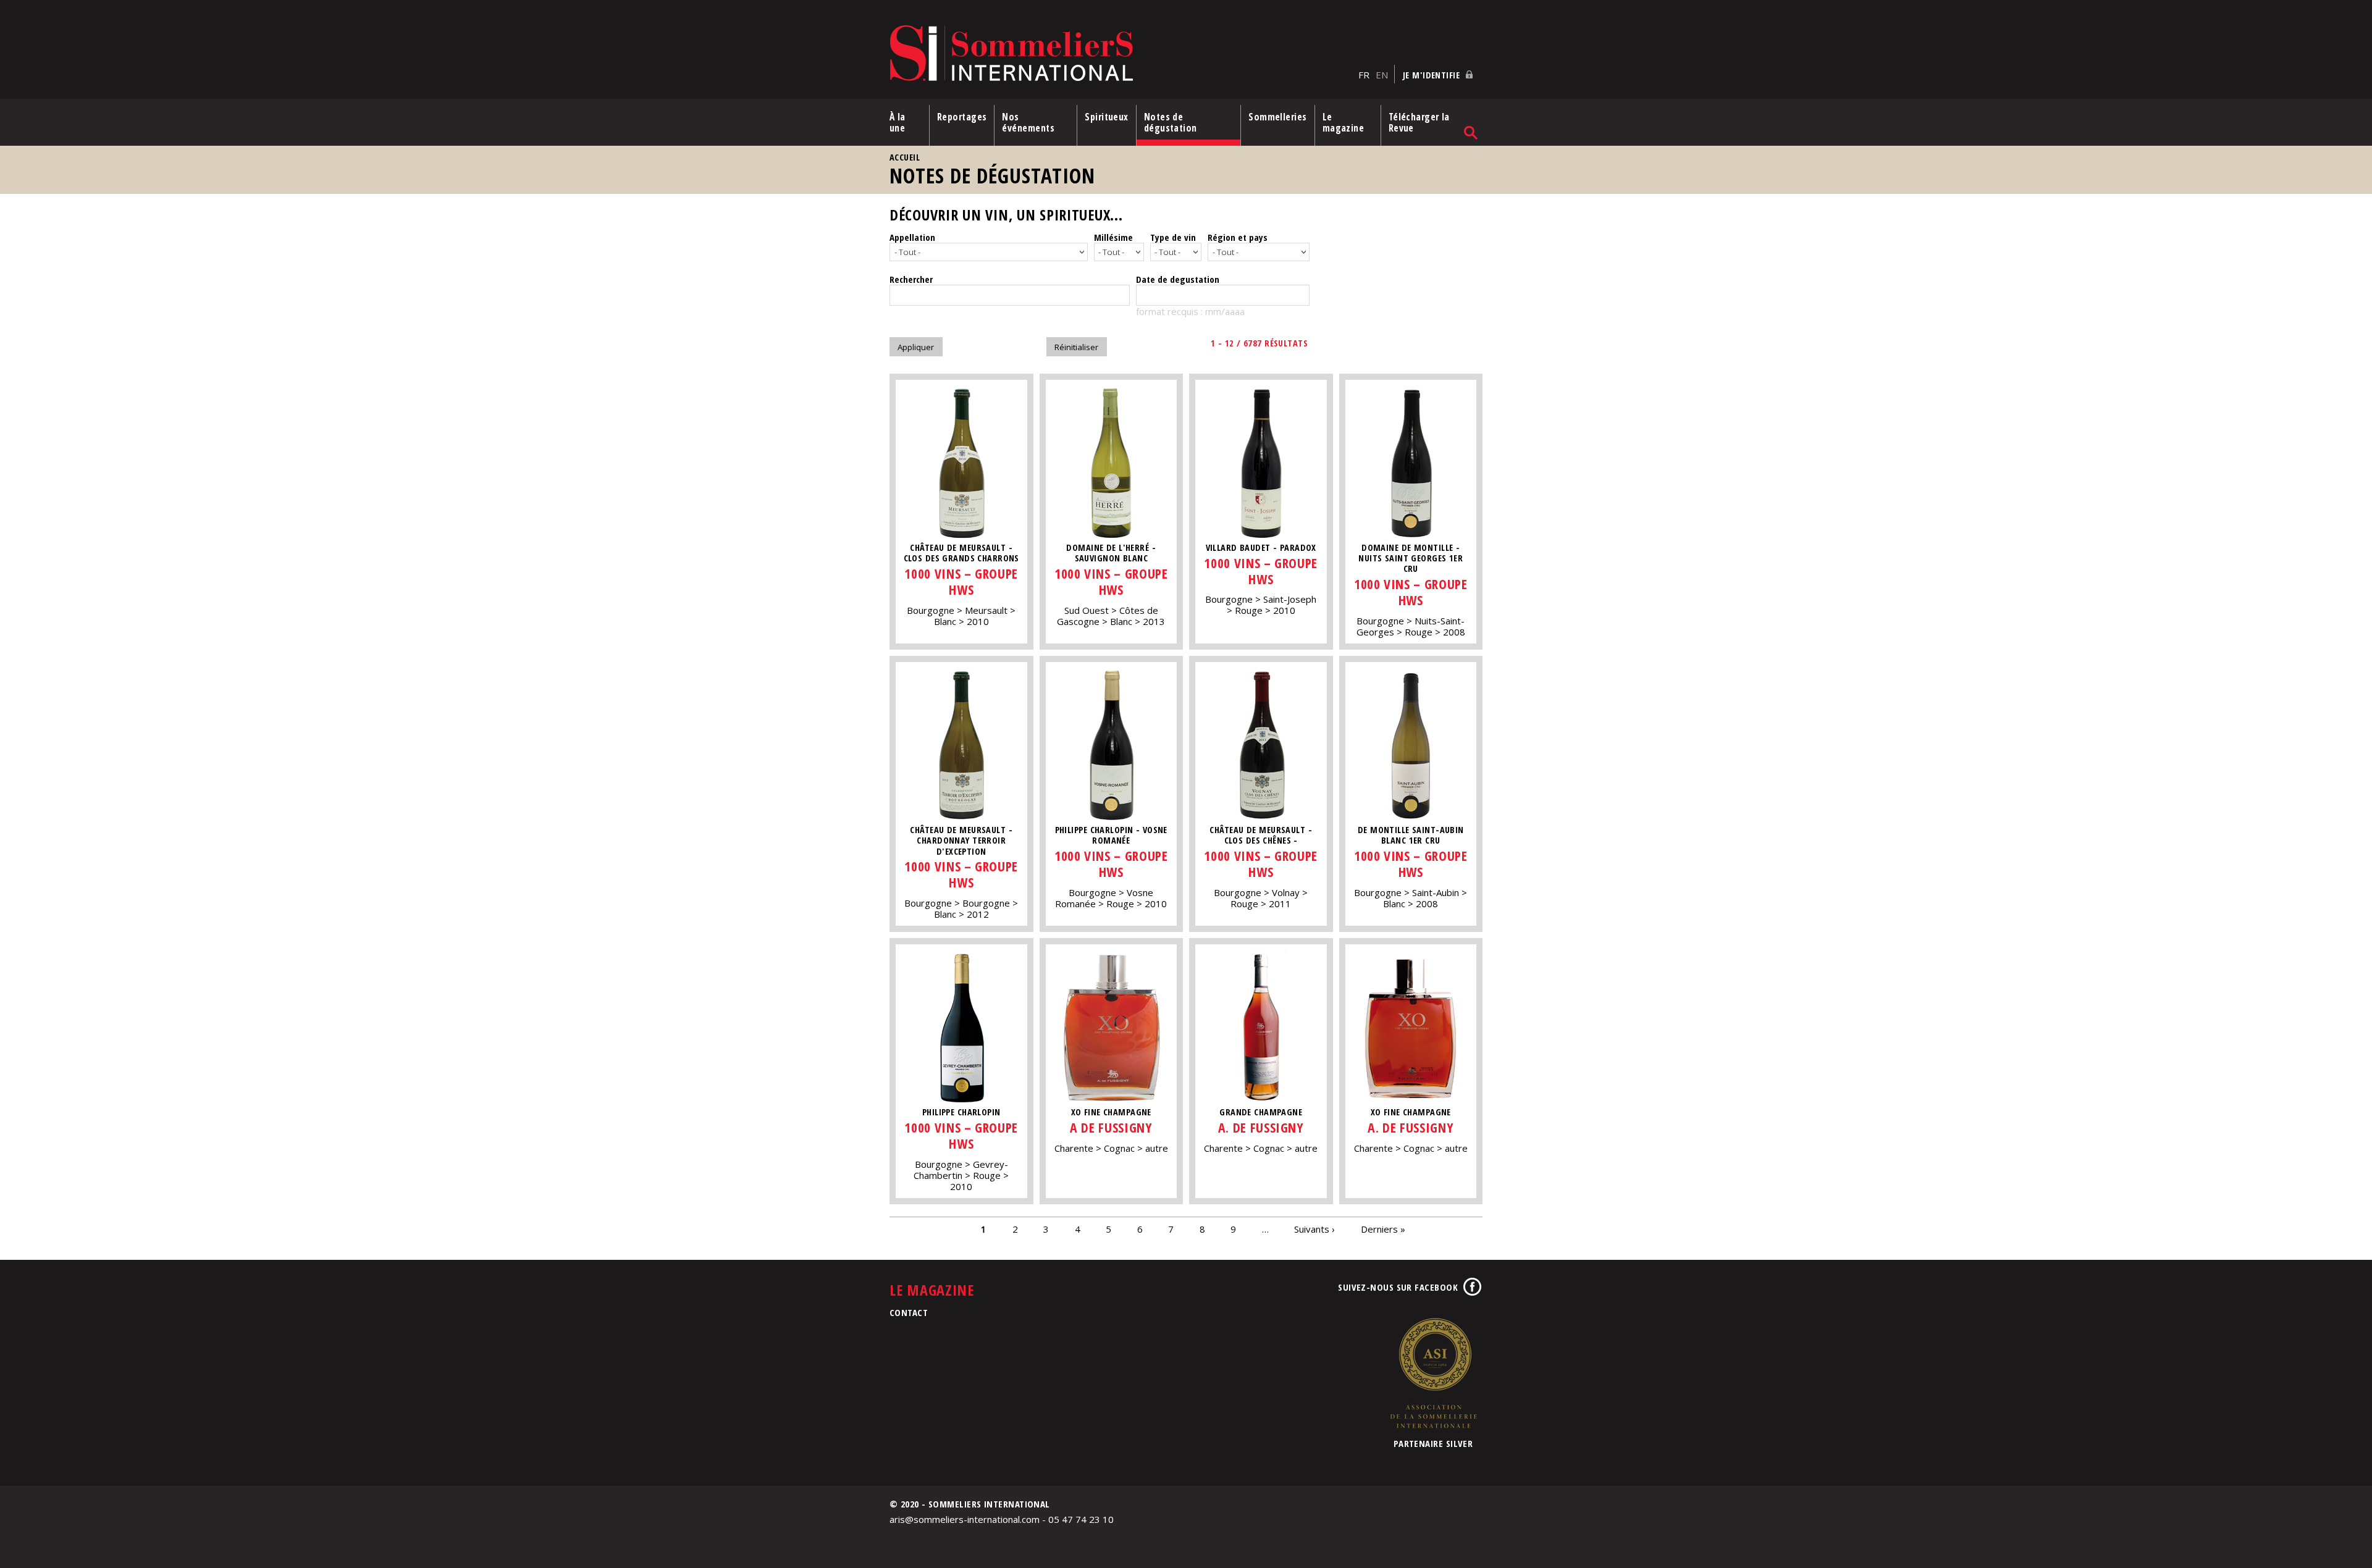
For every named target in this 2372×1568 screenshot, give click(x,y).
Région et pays (1238, 237)
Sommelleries (1277, 117)
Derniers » (1383, 1229)
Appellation (912, 237)
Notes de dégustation (1171, 122)
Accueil (905, 157)
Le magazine (1344, 122)
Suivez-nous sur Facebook (1398, 1287)
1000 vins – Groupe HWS (961, 581)
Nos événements (1028, 122)
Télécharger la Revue (1419, 122)
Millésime (1113, 237)
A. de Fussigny (1261, 1127)
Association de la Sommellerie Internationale (1433, 1373)
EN (1382, 75)
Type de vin (1173, 237)
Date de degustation (1178, 279)
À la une (898, 122)
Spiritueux (1107, 117)
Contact (909, 1312)
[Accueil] (1121, 54)
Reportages (962, 117)
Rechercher (911, 279)
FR (1364, 75)
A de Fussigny (1111, 1127)
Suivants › (1314, 1229)
